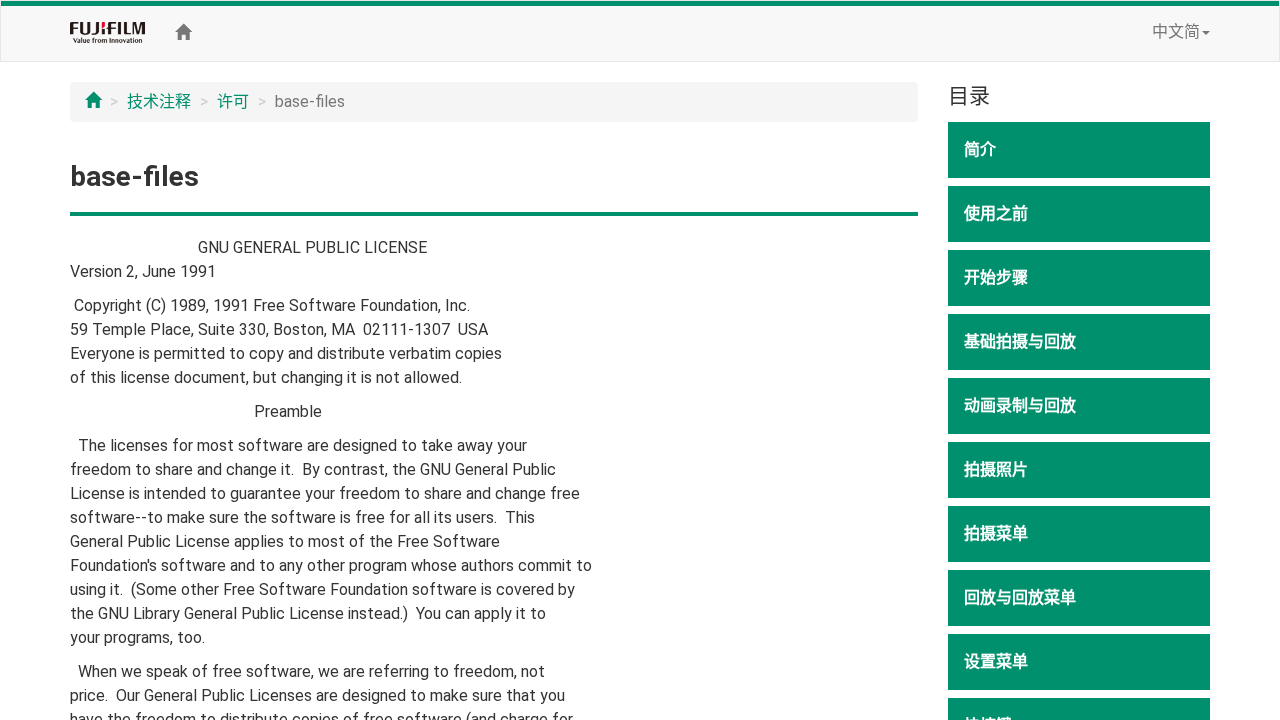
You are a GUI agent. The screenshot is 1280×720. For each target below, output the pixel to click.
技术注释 (159, 101)
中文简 (1176, 31)
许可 (233, 101)
